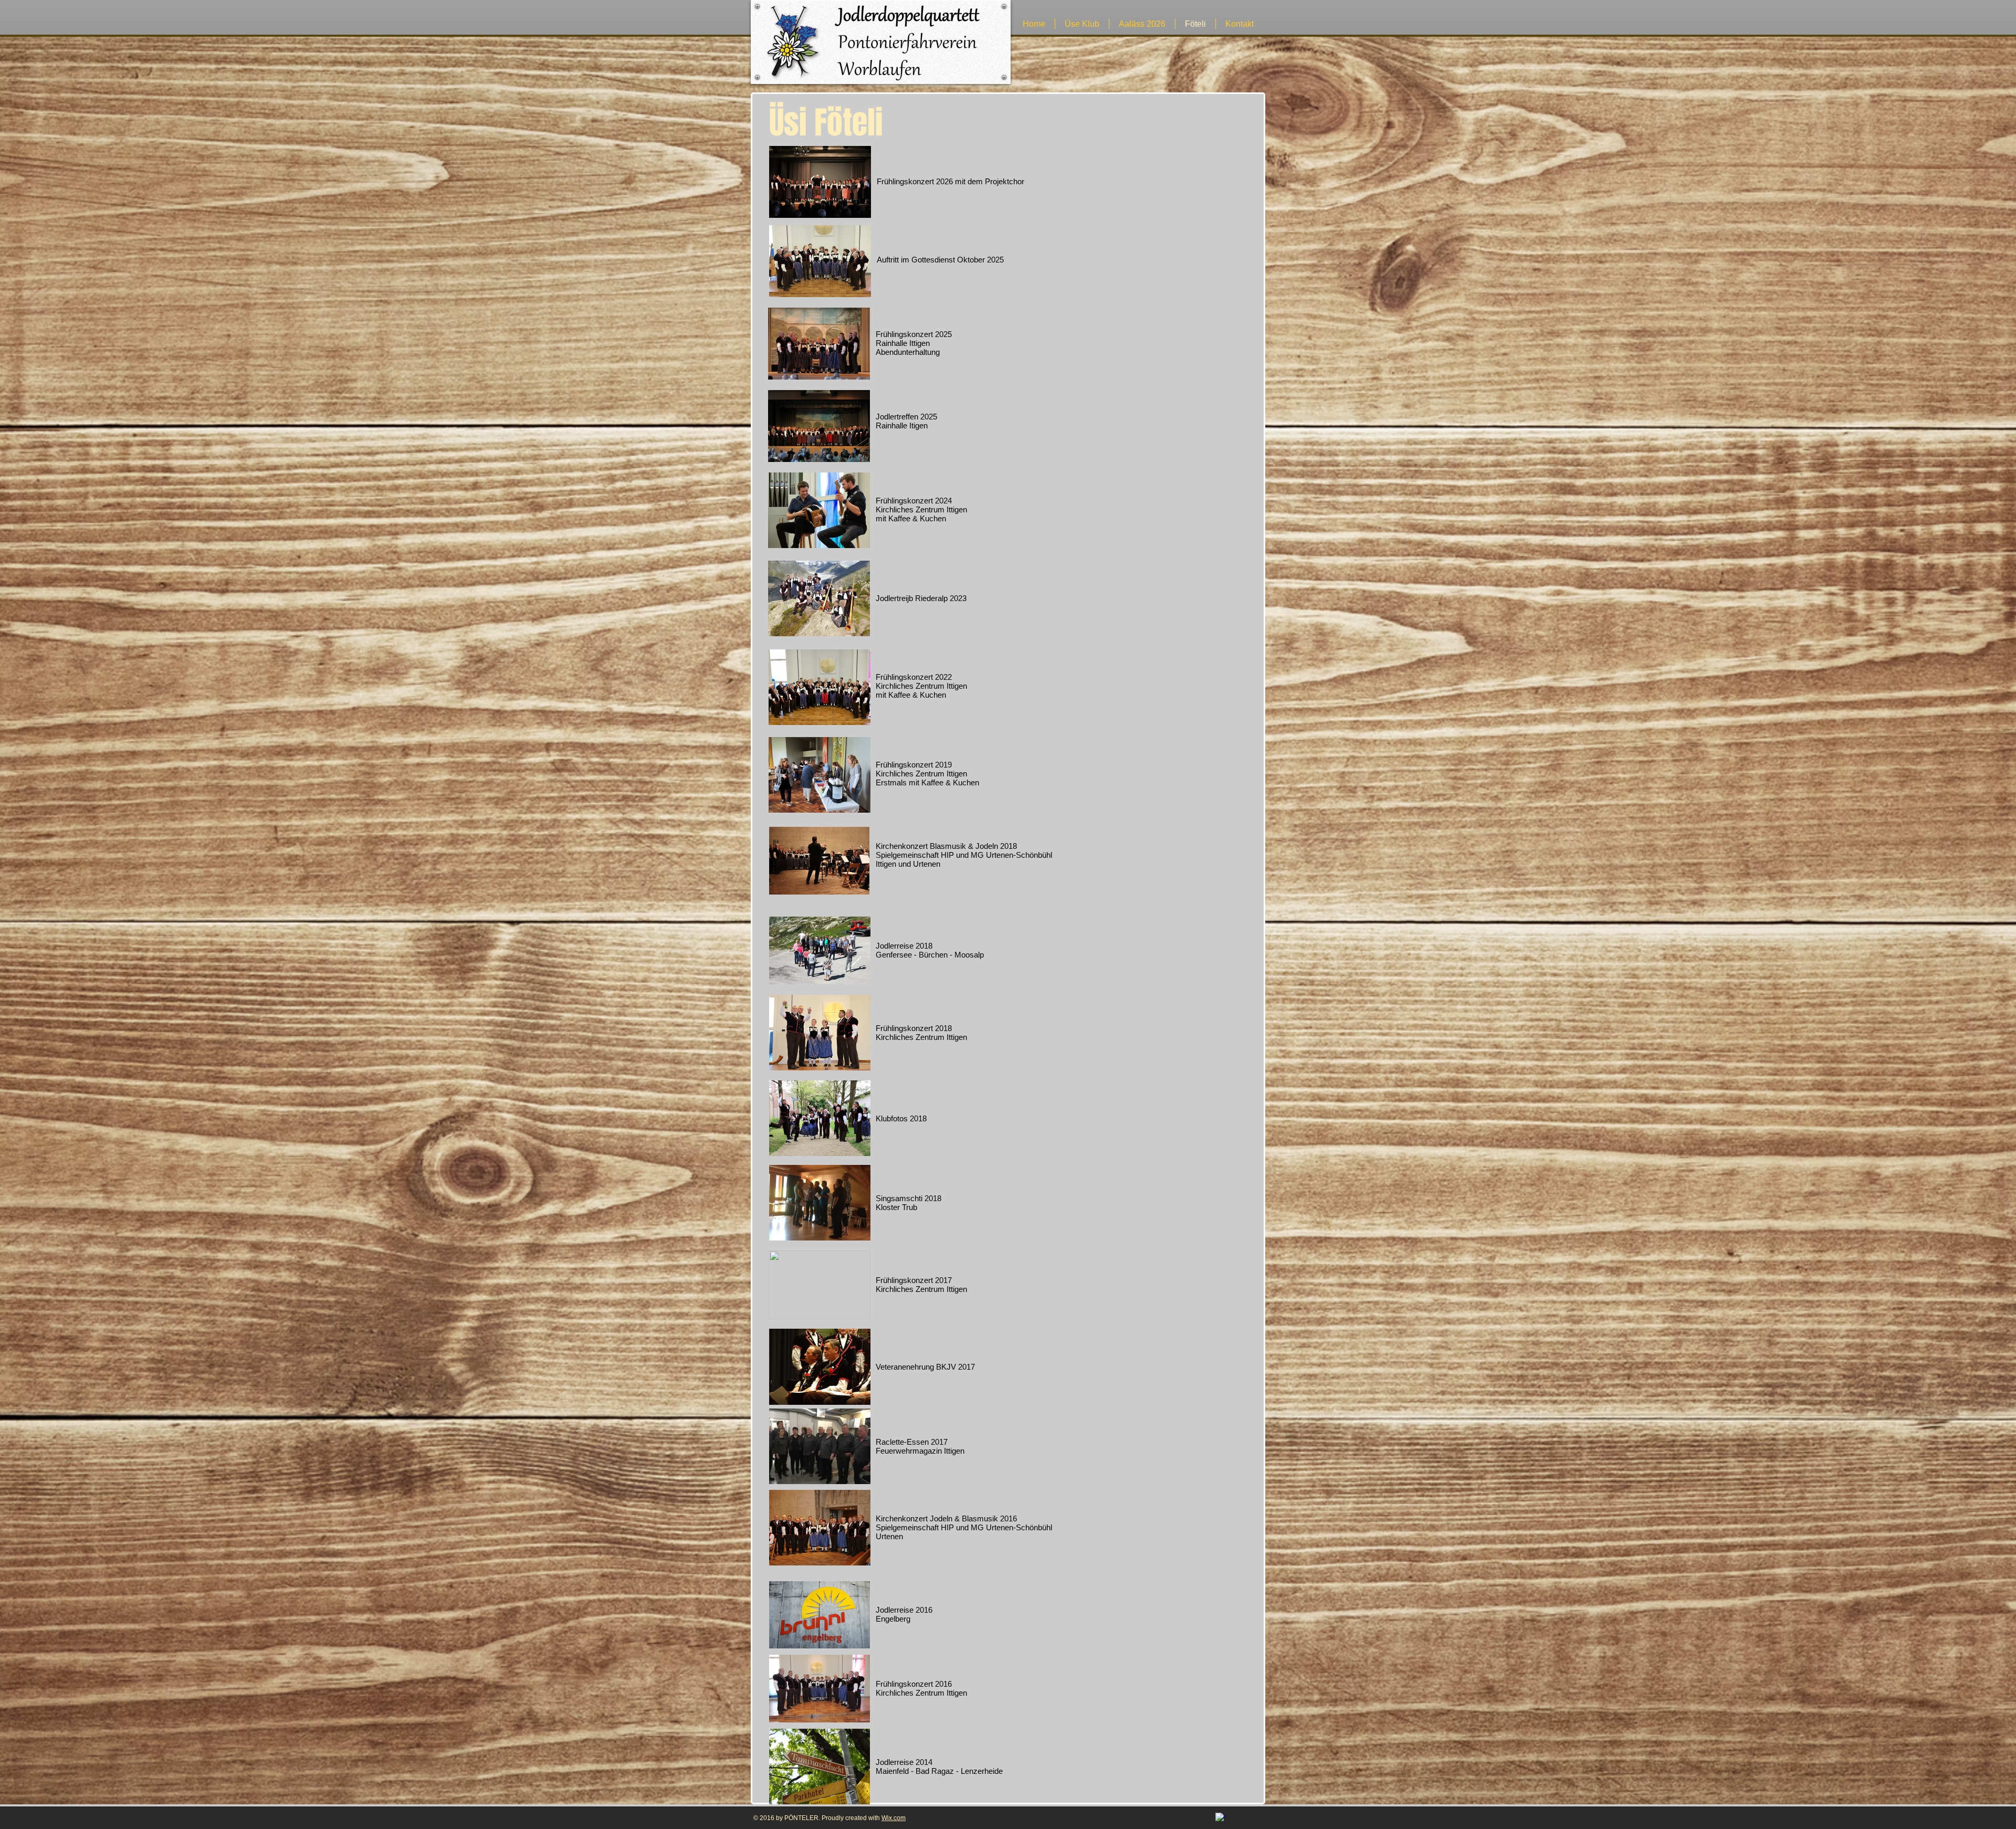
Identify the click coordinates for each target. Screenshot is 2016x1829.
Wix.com (894, 1818)
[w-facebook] (1220, 1818)
